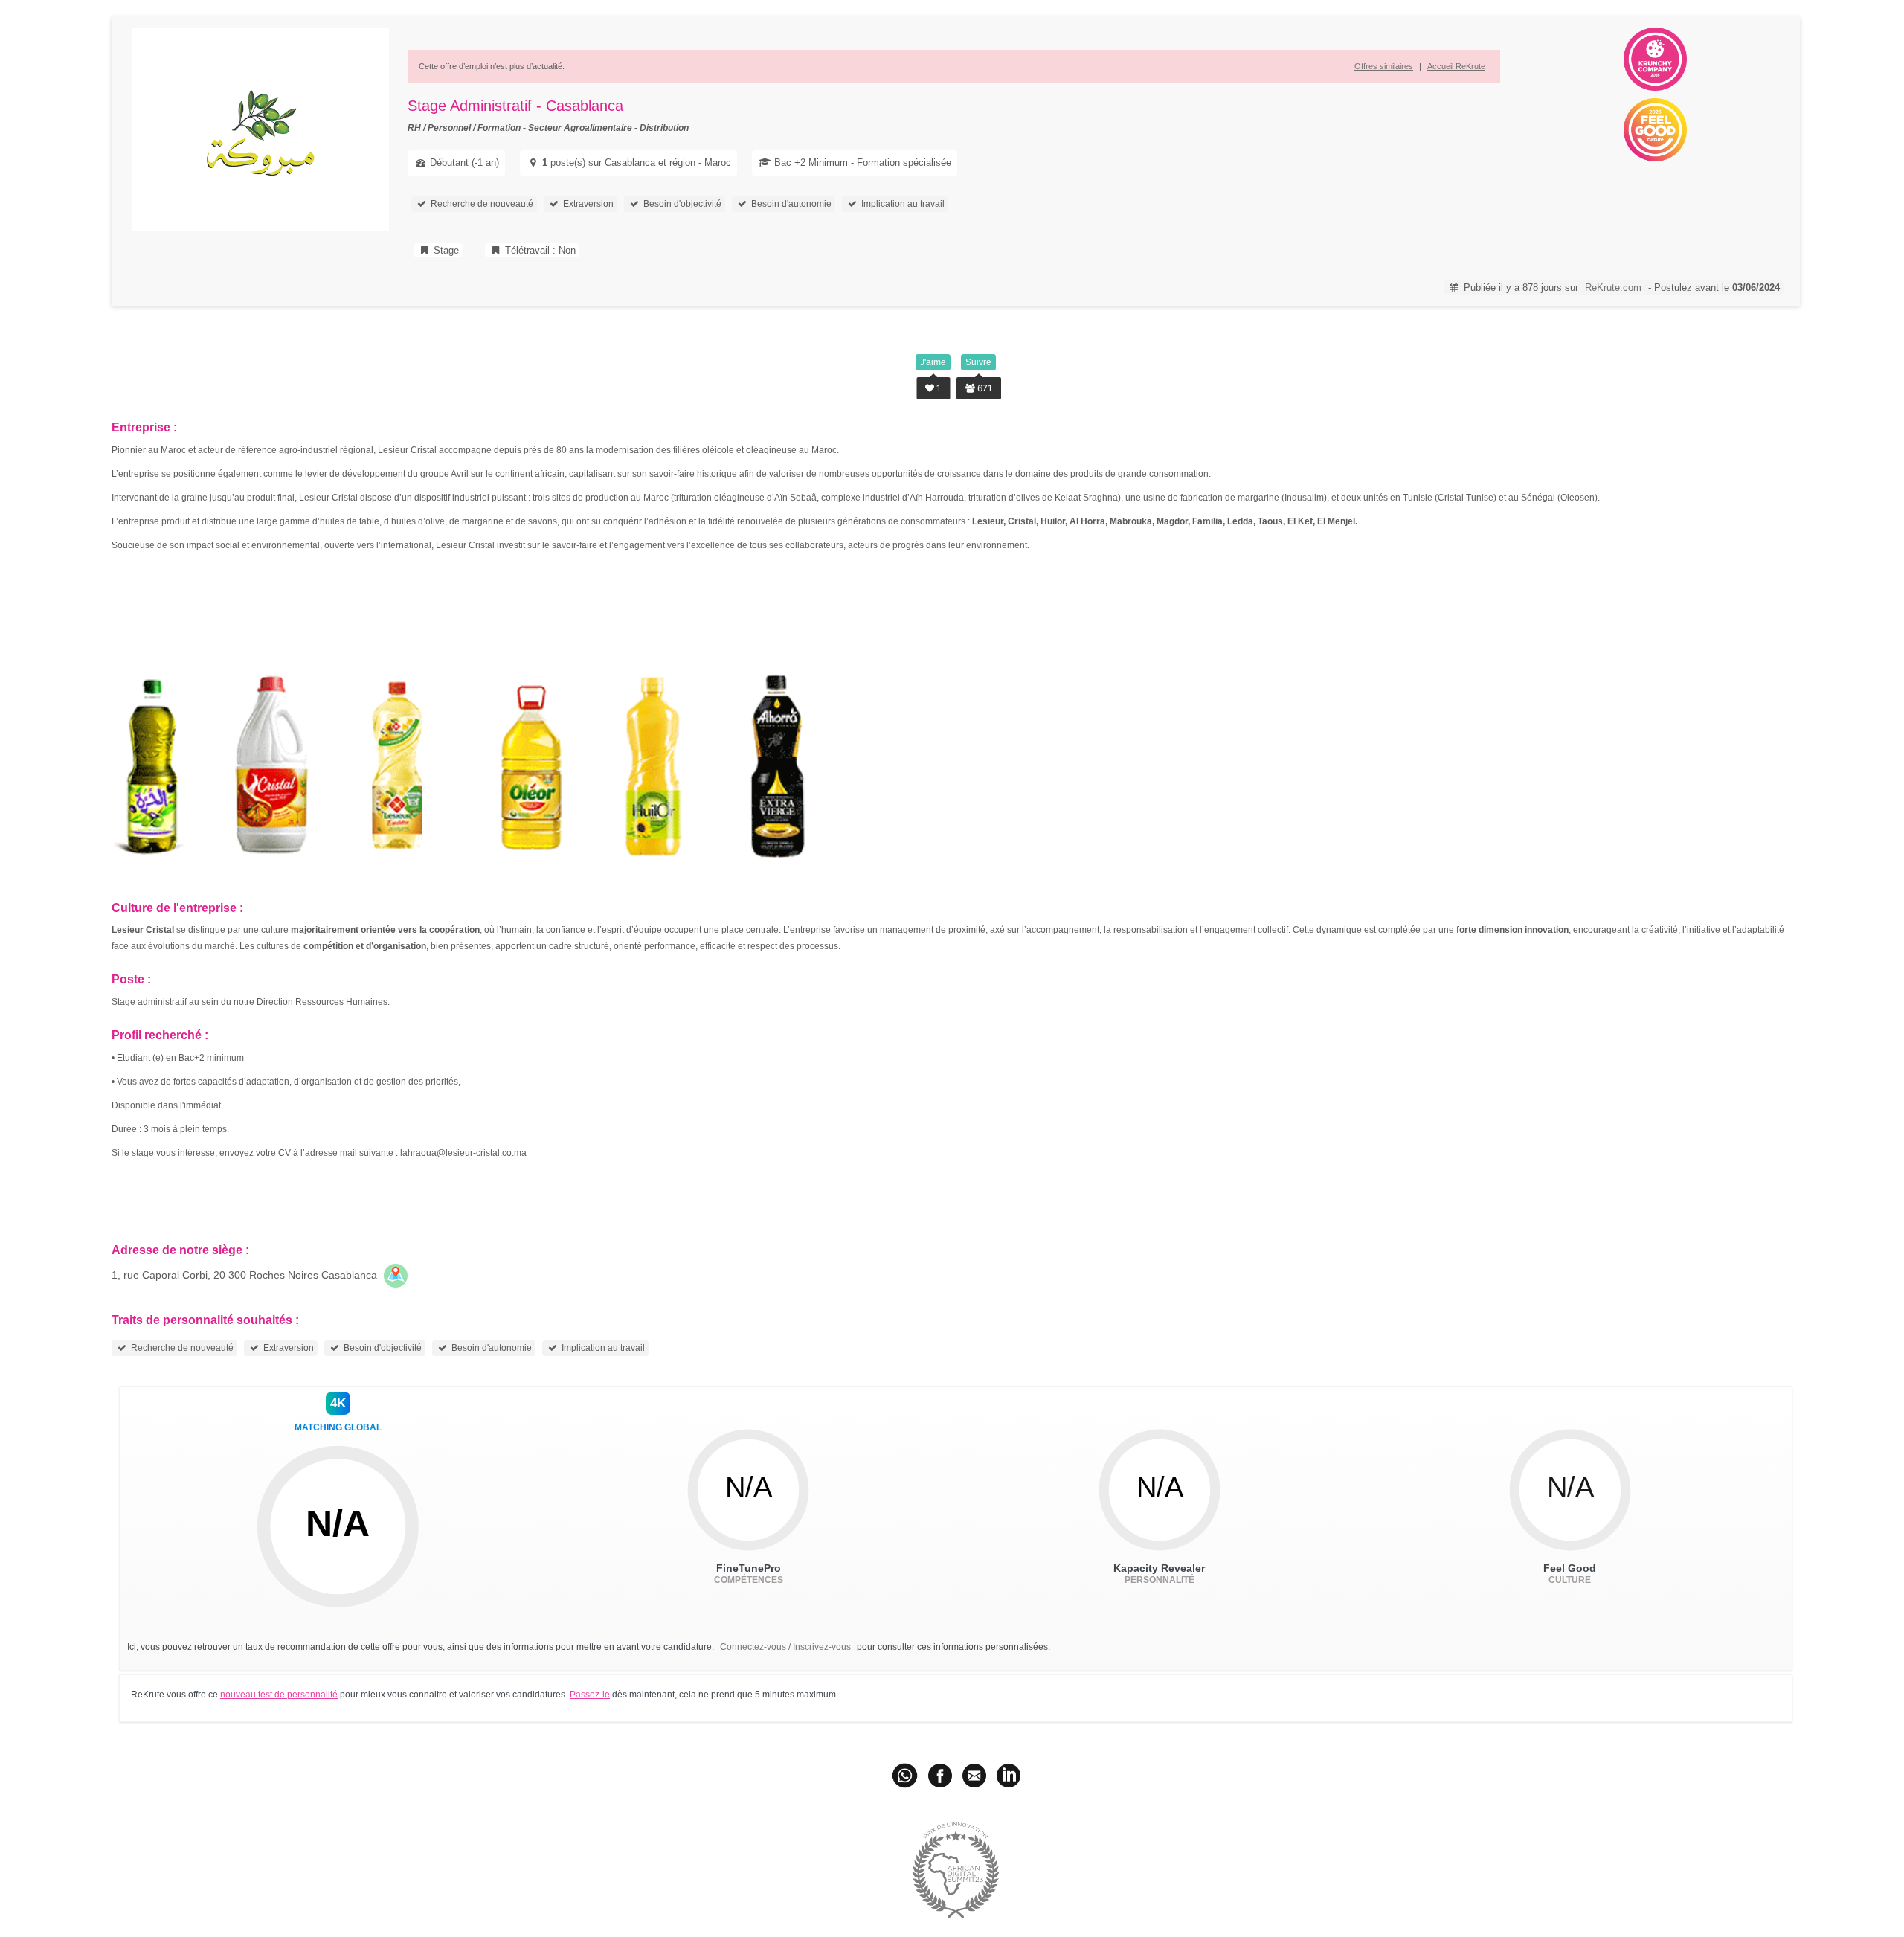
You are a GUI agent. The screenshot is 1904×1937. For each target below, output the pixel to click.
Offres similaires (1384, 66)
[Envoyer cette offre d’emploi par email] (974, 1775)
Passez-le (590, 1695)
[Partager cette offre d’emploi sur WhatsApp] (906, 1775)
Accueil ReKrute (1456, 66)
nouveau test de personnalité (279, 1695)
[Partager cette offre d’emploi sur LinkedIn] (1009, 1775)
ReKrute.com (1613, 288)
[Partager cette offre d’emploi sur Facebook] (940, 1775)
